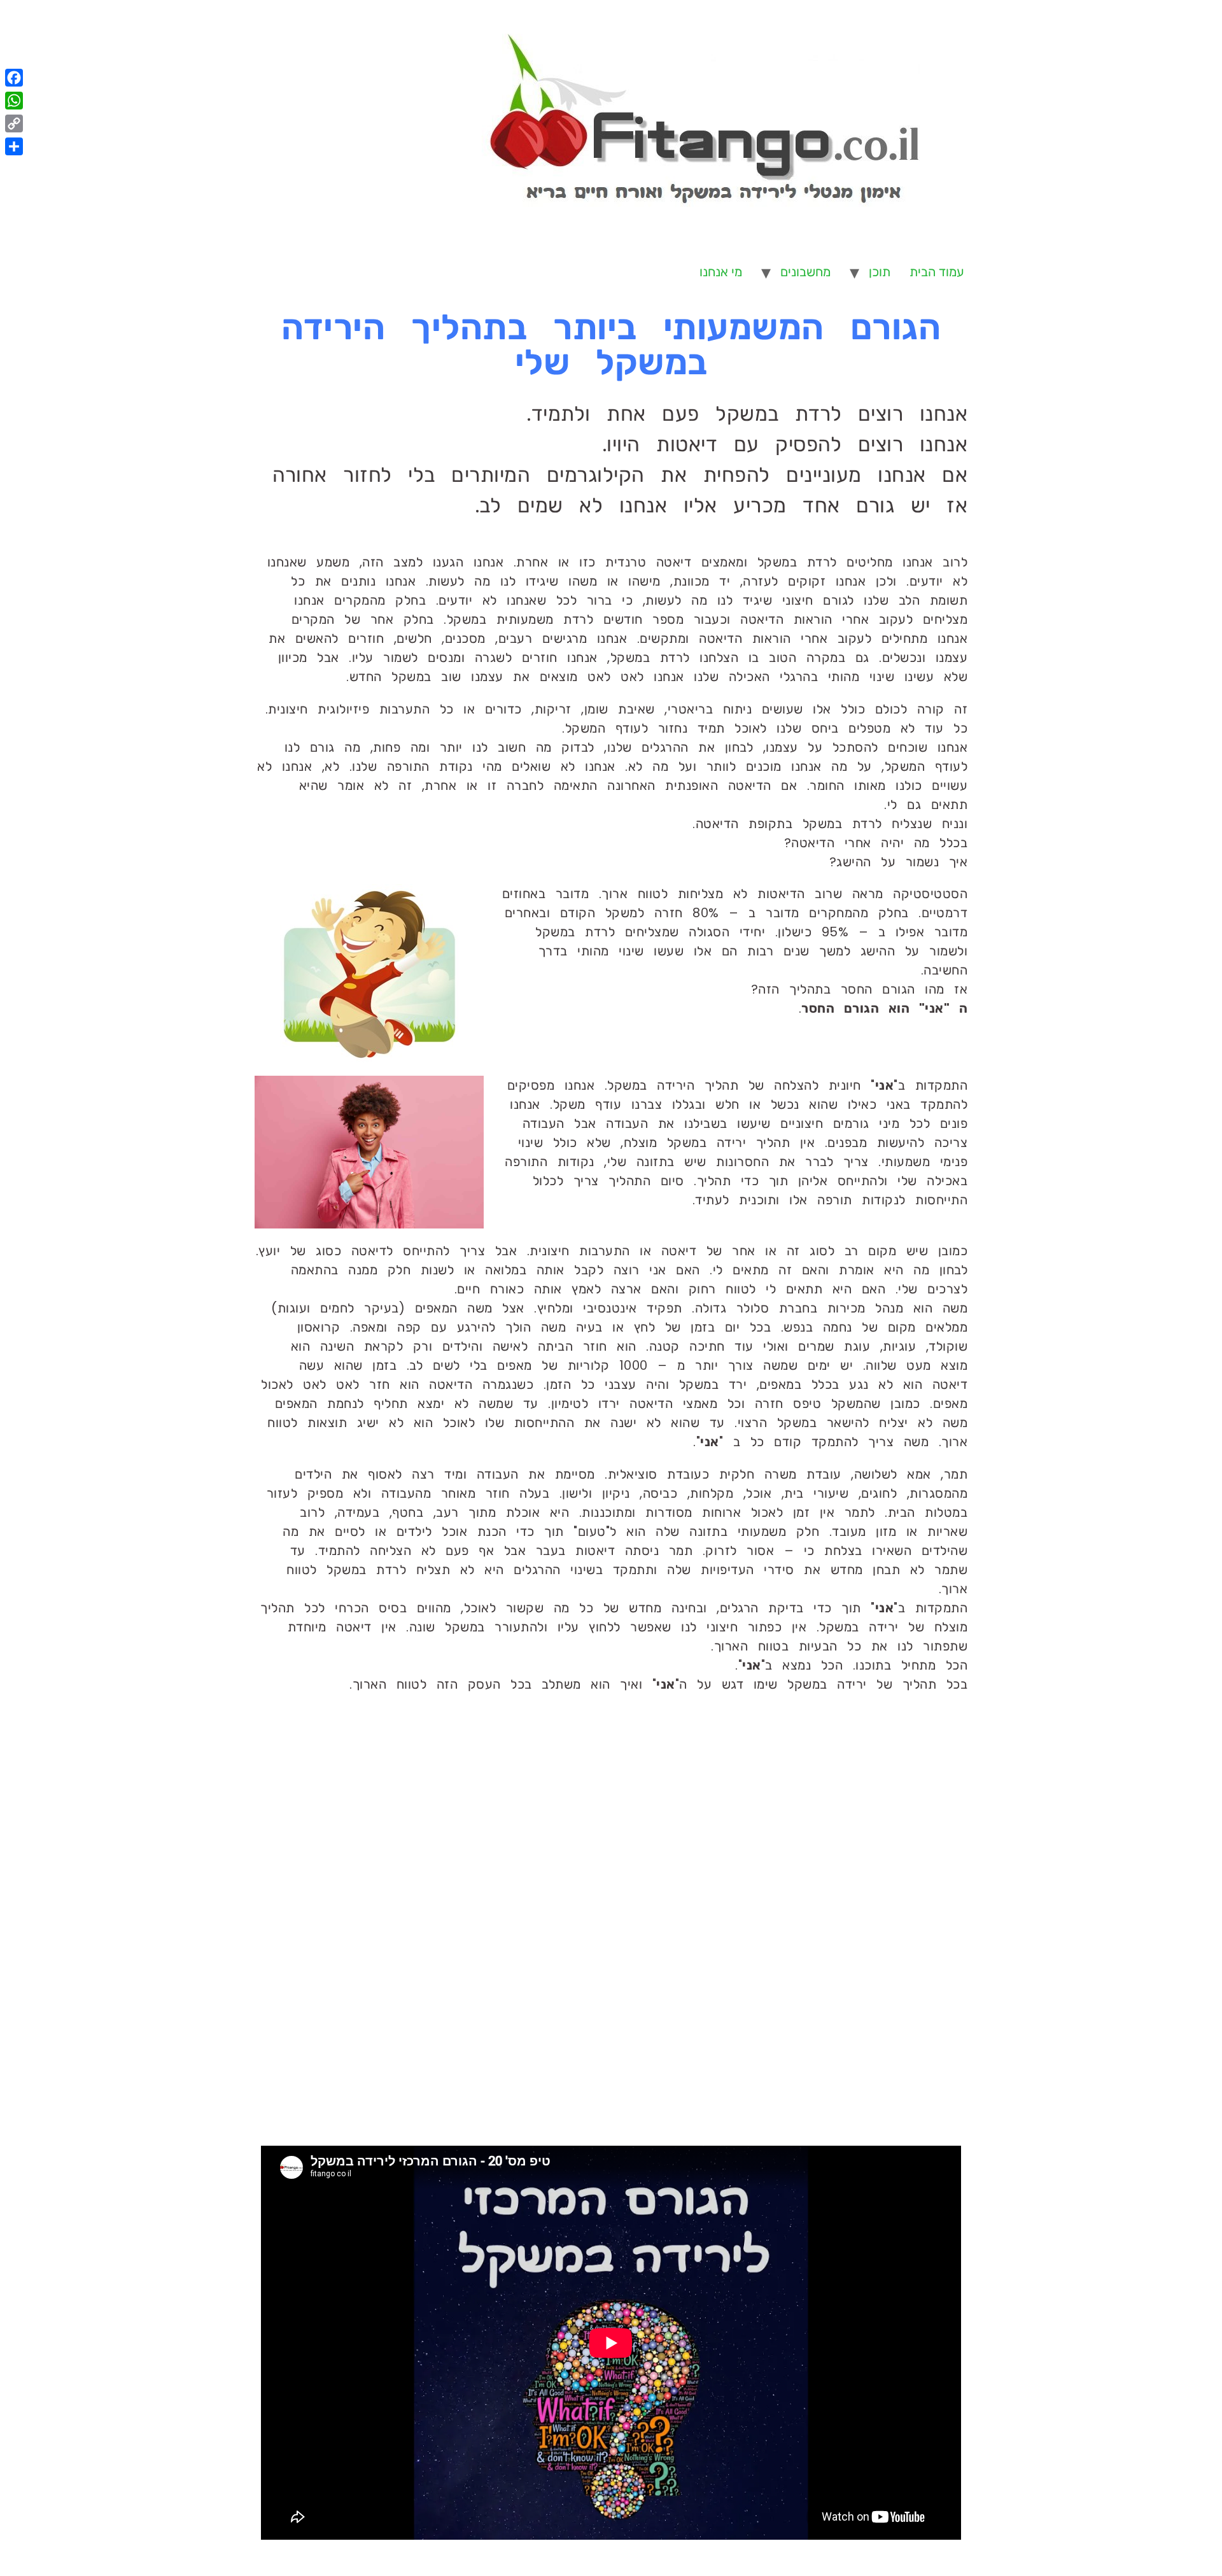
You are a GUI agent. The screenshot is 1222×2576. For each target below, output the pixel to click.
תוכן (880, 272)
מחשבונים (805, 272)
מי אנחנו (721, 272)
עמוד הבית (937, 272)
